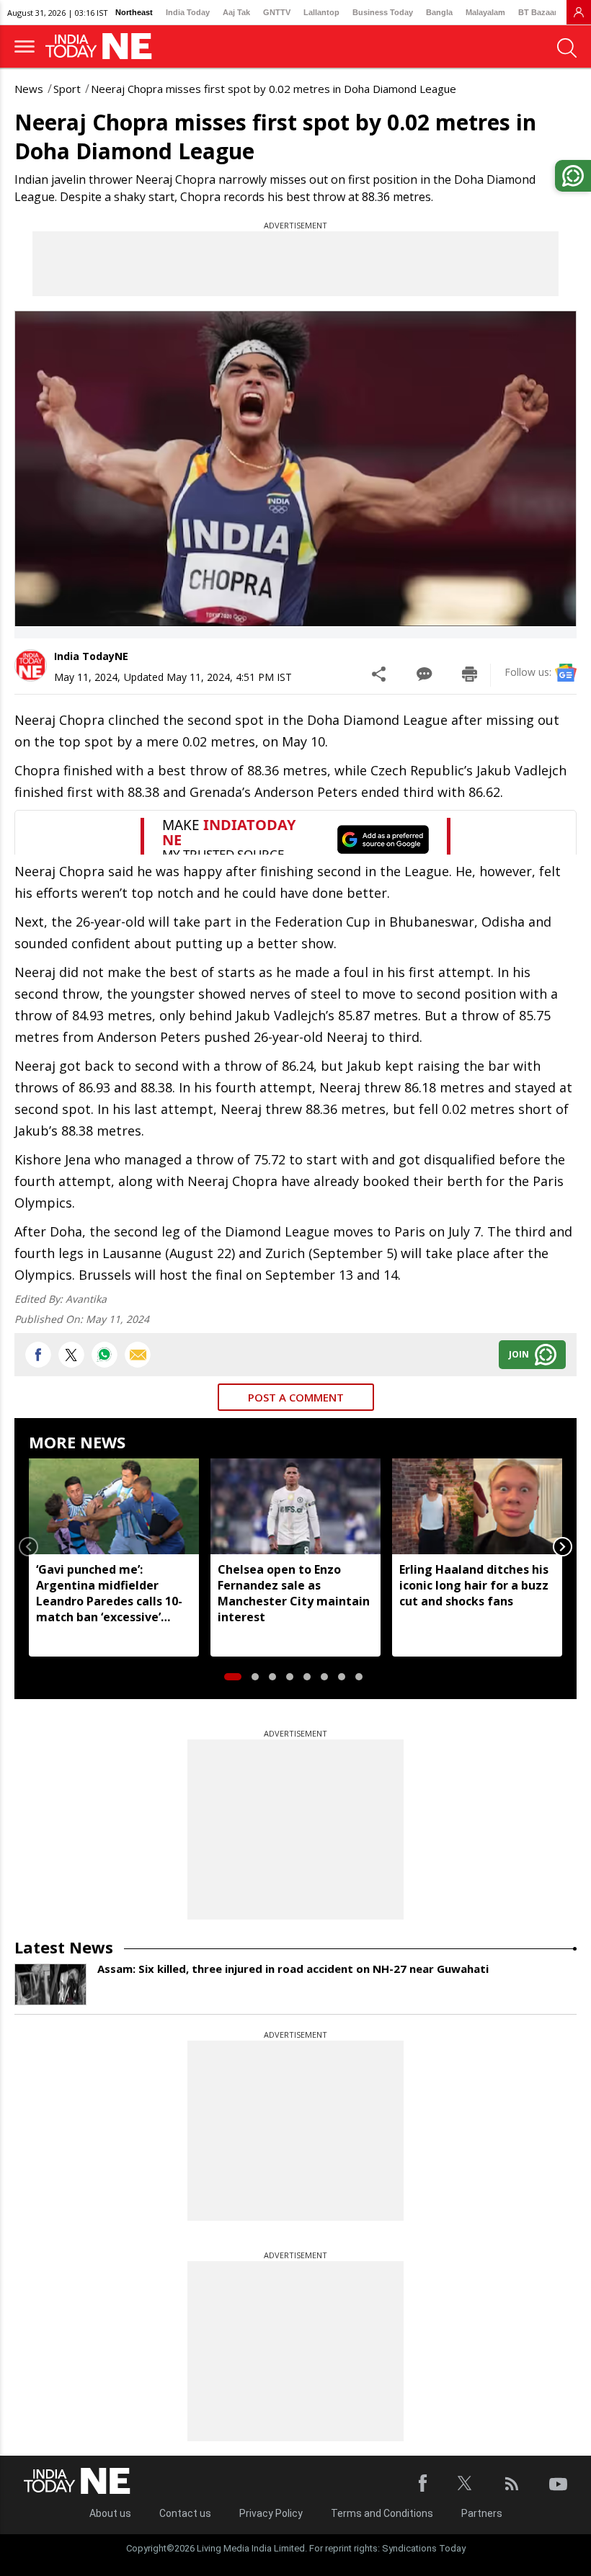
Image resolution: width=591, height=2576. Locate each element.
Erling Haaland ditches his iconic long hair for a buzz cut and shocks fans (474, 1585)
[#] (105, 1355)
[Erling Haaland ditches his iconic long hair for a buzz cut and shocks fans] (477, 1506)
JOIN (519, 1354)
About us (110, 2513)
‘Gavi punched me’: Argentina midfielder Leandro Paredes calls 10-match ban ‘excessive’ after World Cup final (109, 1593)
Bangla (439, 12)
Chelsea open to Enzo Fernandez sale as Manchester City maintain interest (294, 1593)
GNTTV (277, 12)
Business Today (383, 12)
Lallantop (321, 12)
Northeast (134, 12)
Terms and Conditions (382, 2513)
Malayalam (485, 12)
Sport (67, 89)
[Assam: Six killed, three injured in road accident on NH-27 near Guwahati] (50, 1984)
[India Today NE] (103, 46)
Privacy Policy (271, 2513)
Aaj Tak (236, 12)
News (29, 89)
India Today (188, 12)
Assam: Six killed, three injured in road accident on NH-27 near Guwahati (293, 1969)
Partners (482, 2513)
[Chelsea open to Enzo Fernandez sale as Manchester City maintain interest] (295, 1506)
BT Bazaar (538, 12)
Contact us (185, 2513)
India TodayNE (91, 656)
